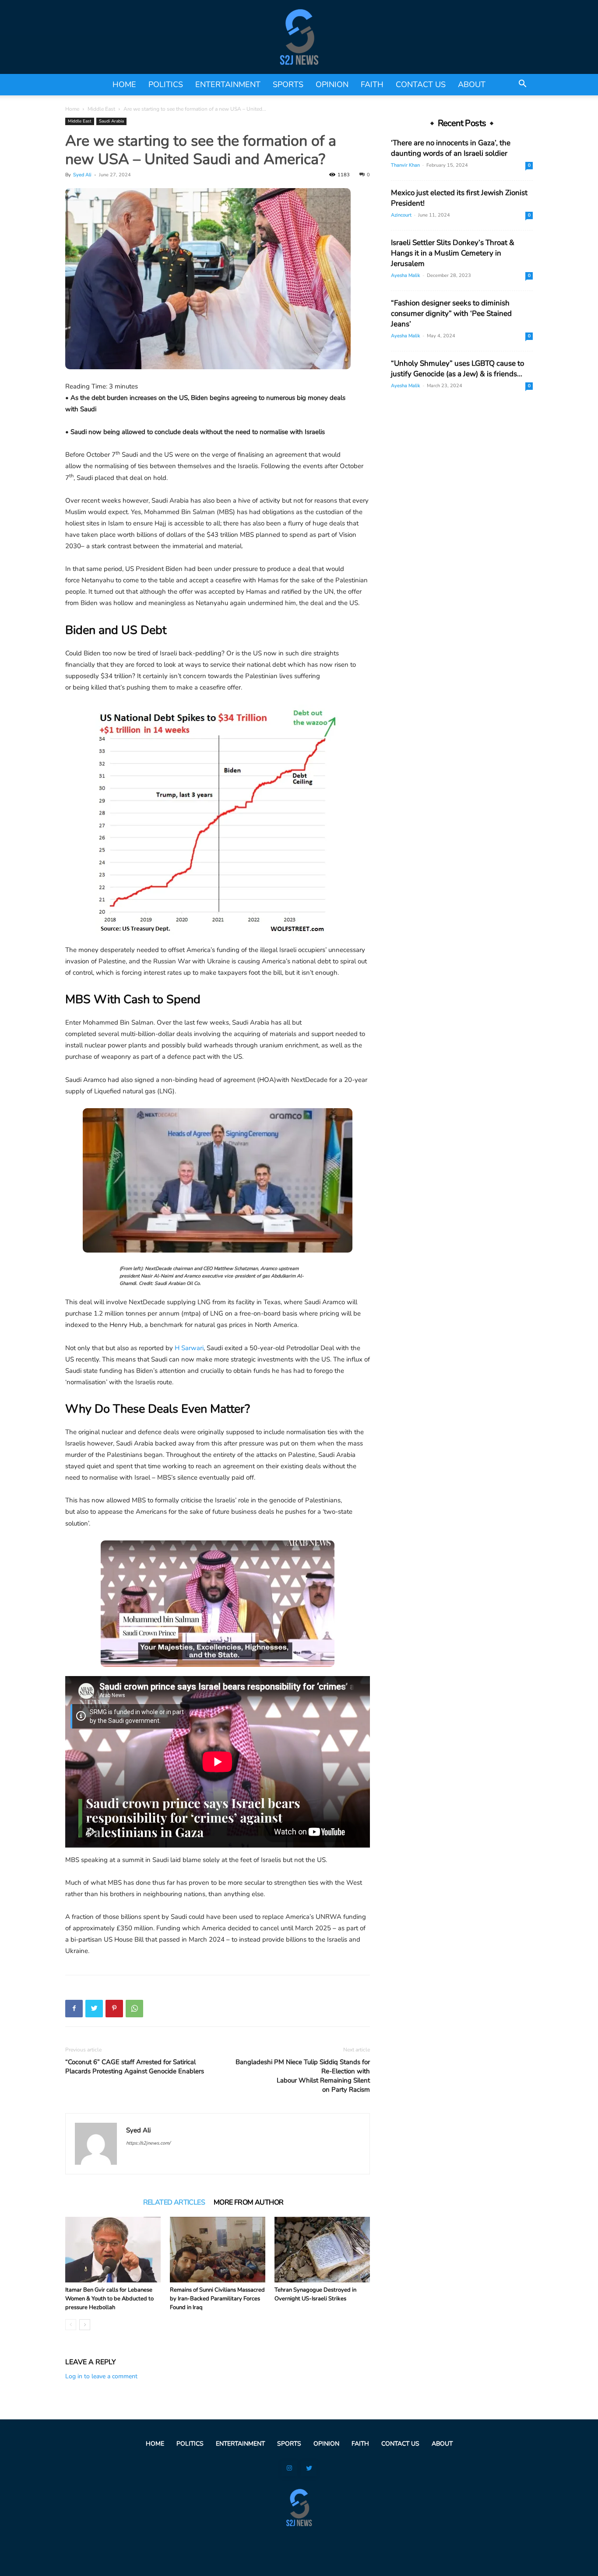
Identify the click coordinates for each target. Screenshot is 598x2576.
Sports (288, 84)
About (472, 84)
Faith (372, 84)
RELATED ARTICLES (174, 2202)
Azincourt (401, 215)
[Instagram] (289, 2469)
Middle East (101, 109)
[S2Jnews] (299, 37)
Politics (166, 84)
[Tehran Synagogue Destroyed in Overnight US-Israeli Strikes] (322, 2250)
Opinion (332, 84)
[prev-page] (71, 2325)
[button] (522, 85)
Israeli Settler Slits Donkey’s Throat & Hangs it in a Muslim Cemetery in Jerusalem (453, 253)
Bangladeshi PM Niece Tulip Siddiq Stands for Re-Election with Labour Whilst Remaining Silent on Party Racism (303, 2076)
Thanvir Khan (405, 165)
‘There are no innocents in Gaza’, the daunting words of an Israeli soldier (451, 148)
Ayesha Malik (406, 275)
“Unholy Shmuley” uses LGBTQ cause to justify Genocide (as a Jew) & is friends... (457, 369)
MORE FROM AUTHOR (248, 2202)
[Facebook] (74, 2009)
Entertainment (228, 84)
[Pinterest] (114, 2009)
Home (124, 84)
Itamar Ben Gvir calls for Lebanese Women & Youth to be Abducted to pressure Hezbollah (109, 2299)
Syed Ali (82, 175)
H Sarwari (189, 1348)
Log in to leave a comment (101, 2376)
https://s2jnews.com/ (148, 2143)
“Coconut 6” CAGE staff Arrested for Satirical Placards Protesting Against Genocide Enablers (135, 2067)
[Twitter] (94, 2009)
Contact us (421, 84)
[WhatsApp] (134, 2009)
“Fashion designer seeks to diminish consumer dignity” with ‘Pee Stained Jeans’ (451, 313)
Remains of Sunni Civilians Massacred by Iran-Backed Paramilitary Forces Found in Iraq (217, 2299)
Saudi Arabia (111, 121)
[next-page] (85, 2325)
